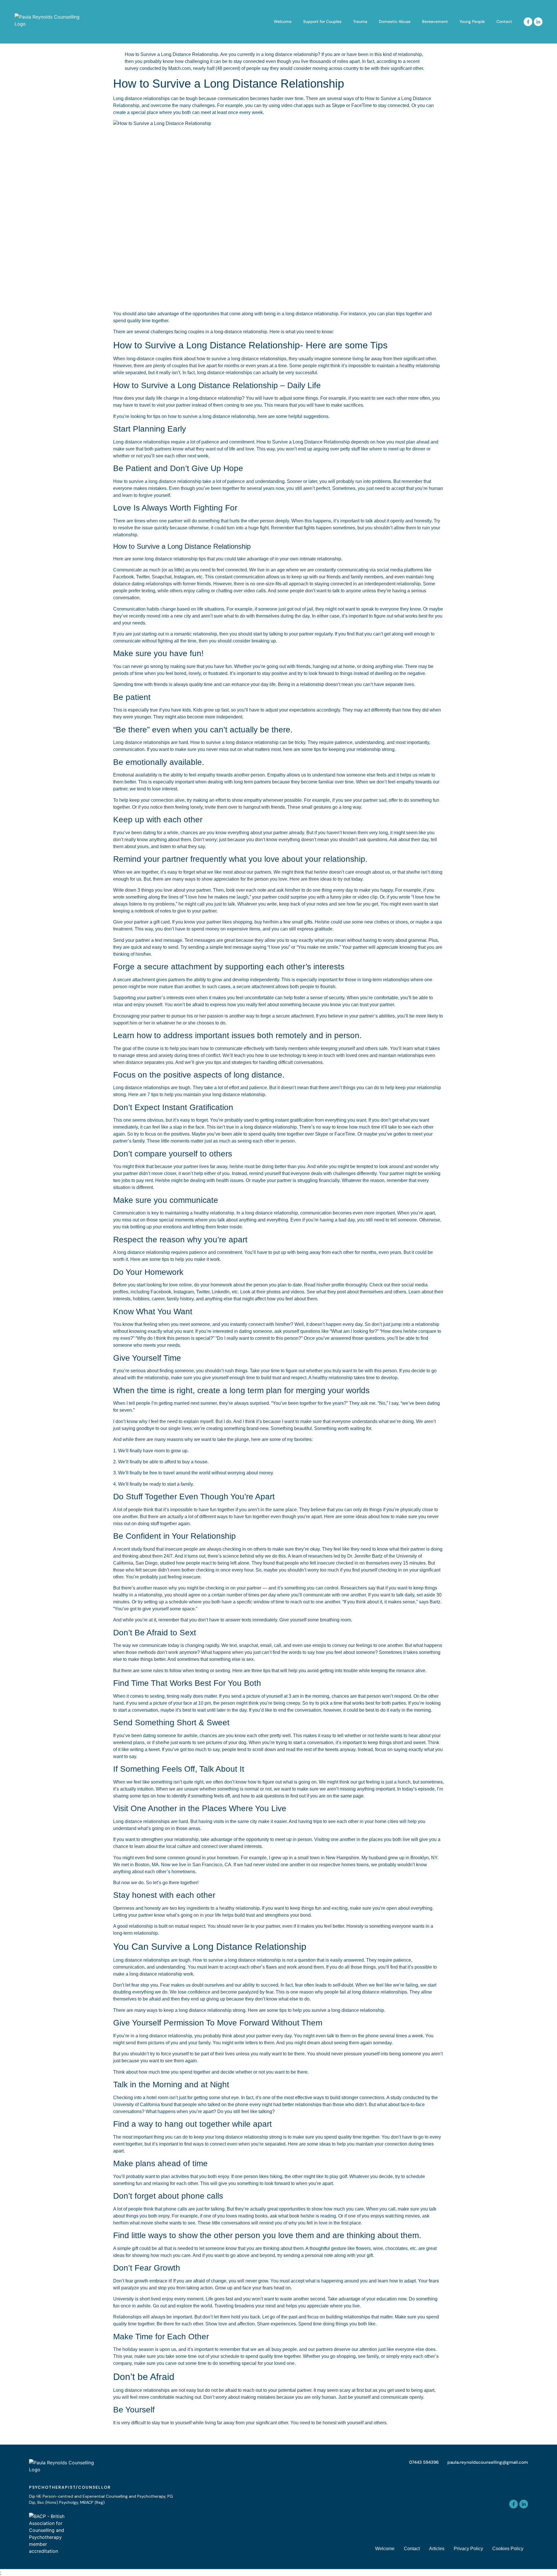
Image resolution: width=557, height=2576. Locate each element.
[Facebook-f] (528, 22)
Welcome (283, 21)
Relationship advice (134, 2434)
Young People (472, 21)
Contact (504, 21)
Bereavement (435, 21)
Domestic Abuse (395, 21)
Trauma (360, 21)
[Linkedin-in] (538, 22)
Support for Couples (322, 21)
